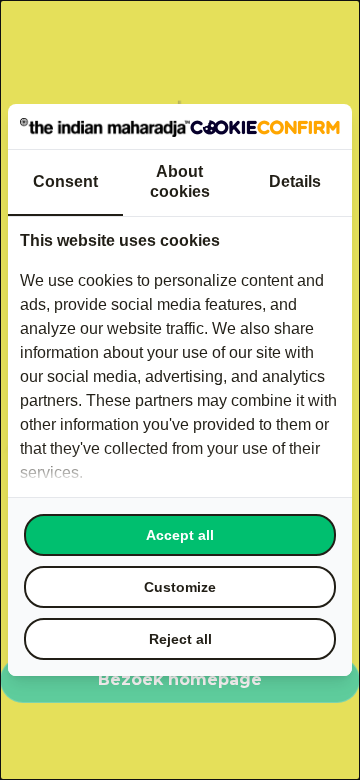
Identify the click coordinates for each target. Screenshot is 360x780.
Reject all (180, 639)
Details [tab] (295, 181)
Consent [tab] (65, 181)
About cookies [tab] (180, 181)
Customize (180, 587)
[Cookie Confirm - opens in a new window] (265, 126)
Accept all (180, 535)
